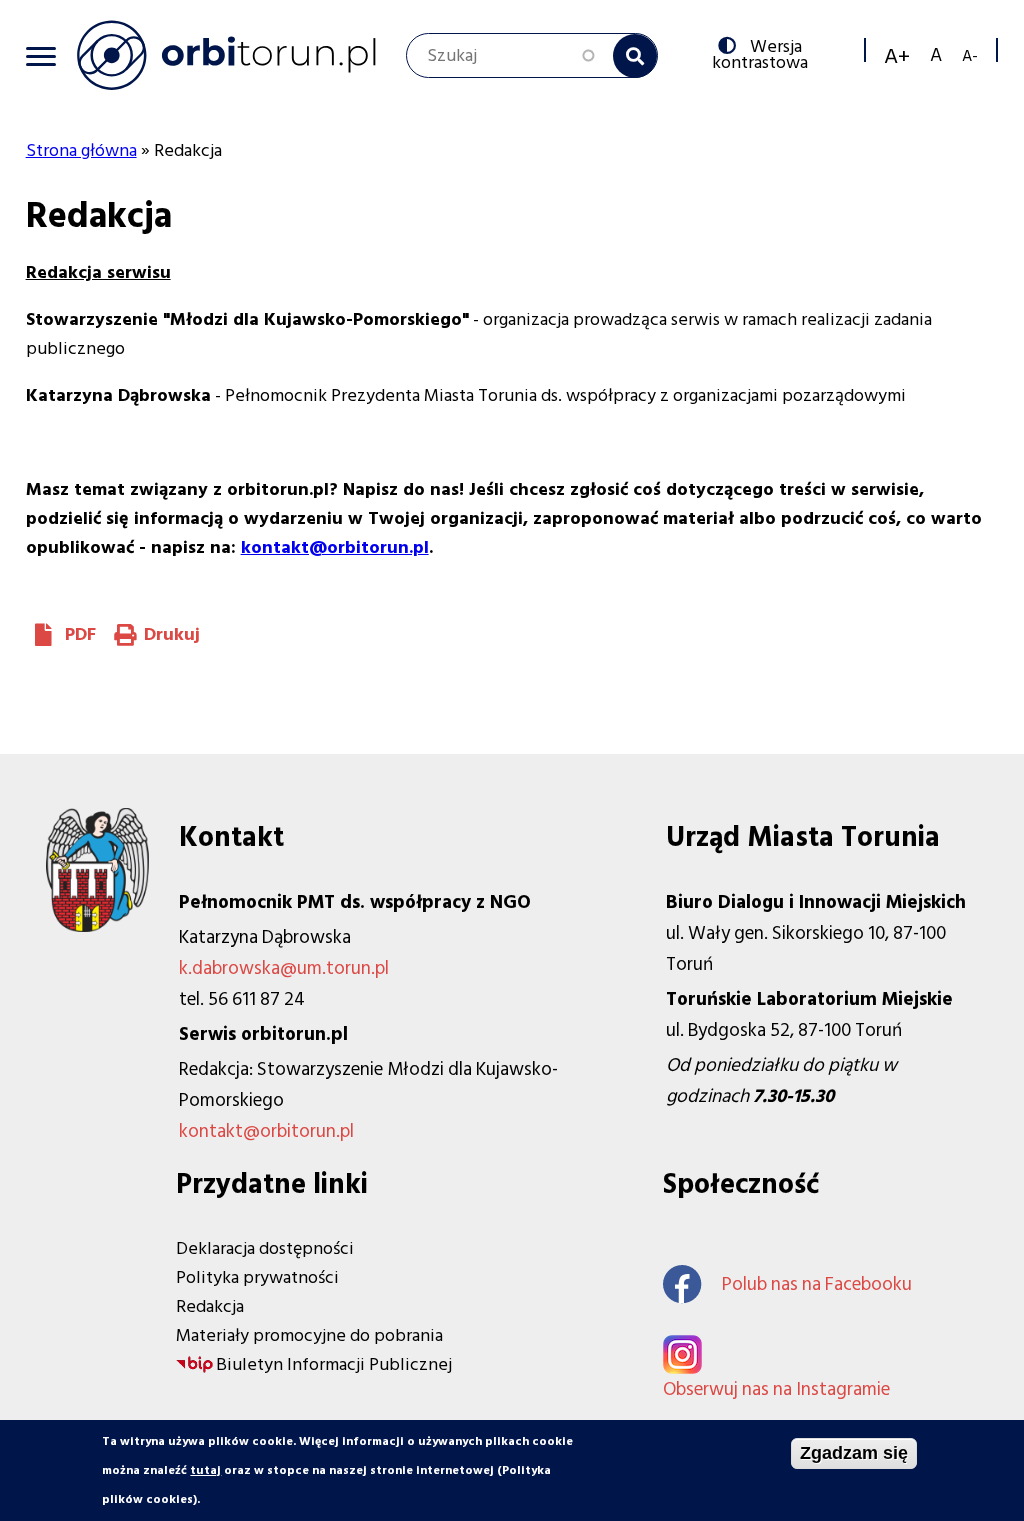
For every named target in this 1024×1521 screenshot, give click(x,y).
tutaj (205, 1470)
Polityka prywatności (257, 1277)
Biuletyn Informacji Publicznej (334, 1364)
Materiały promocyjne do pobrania (309, 1335)
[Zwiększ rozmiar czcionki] (897, 56)
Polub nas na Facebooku (817, 1284)
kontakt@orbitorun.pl (266, 1131)
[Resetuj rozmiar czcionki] (936, 55)
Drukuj (172, 634)
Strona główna (81, 150)
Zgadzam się (854, 1453)
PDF (80, 634)
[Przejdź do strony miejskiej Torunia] (97, 926)
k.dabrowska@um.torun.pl (284, 968)
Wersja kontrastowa (764, 53)
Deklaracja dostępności (265, 1248)
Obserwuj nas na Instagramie (776, 1389)
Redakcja (210, 1306)
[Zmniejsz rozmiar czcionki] (970, 55)
